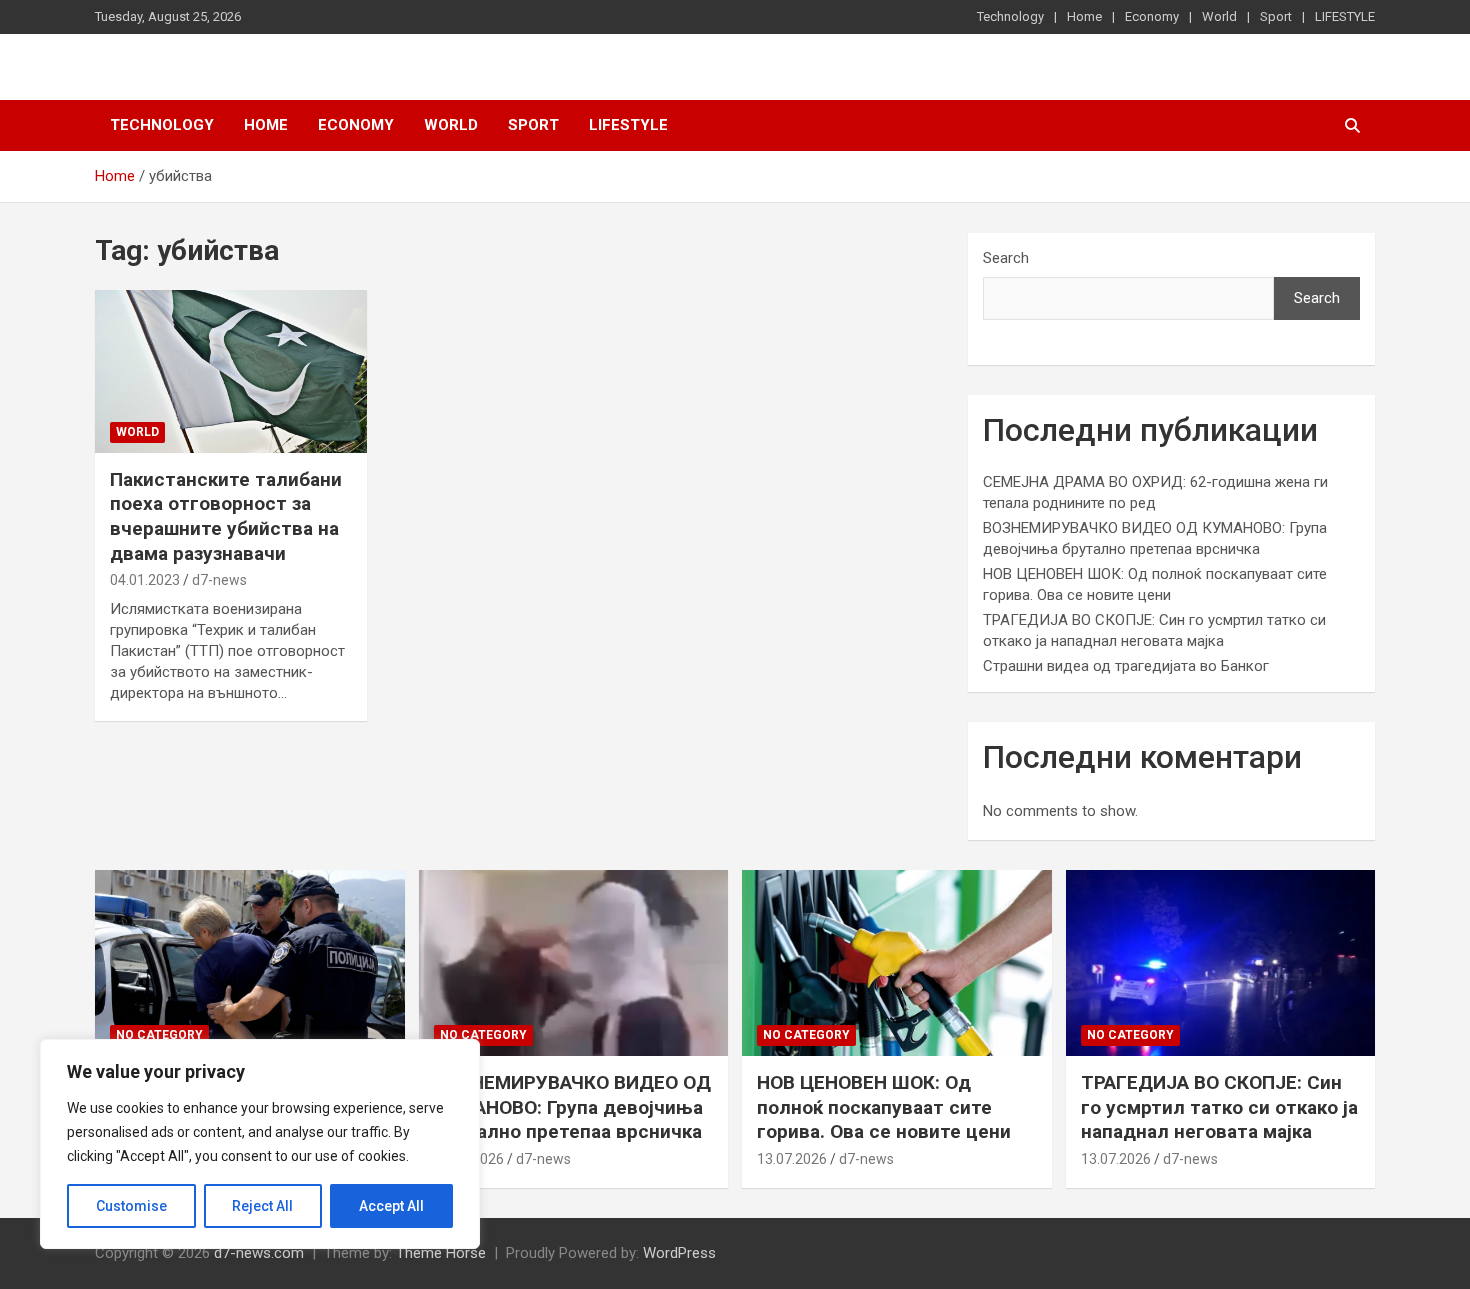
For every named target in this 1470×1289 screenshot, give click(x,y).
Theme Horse (441, 1253)
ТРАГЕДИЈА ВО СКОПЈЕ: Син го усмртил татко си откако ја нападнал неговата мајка (1219, 1107)
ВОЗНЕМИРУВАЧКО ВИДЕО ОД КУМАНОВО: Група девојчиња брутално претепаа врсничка (572, 1107)
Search (1006, 258)
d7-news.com (259, 1253)
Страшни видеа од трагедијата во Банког (1126, 666)
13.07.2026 (792, 1159)
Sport (1276, 16)
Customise (131, 1206)
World (1219, 16)
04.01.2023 (145, 580)
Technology (1010, 16)
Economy (1152, 16)
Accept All (391, 1206)
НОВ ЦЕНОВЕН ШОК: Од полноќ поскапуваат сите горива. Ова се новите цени (884, 1107)
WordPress (679, 1253)
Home (1084, 16)
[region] (260, 1144)
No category (159, 1035)
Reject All (262, 1206)
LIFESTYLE (1345, 16)
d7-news (219, 580)
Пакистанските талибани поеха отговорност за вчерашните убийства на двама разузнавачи (226, 516)
